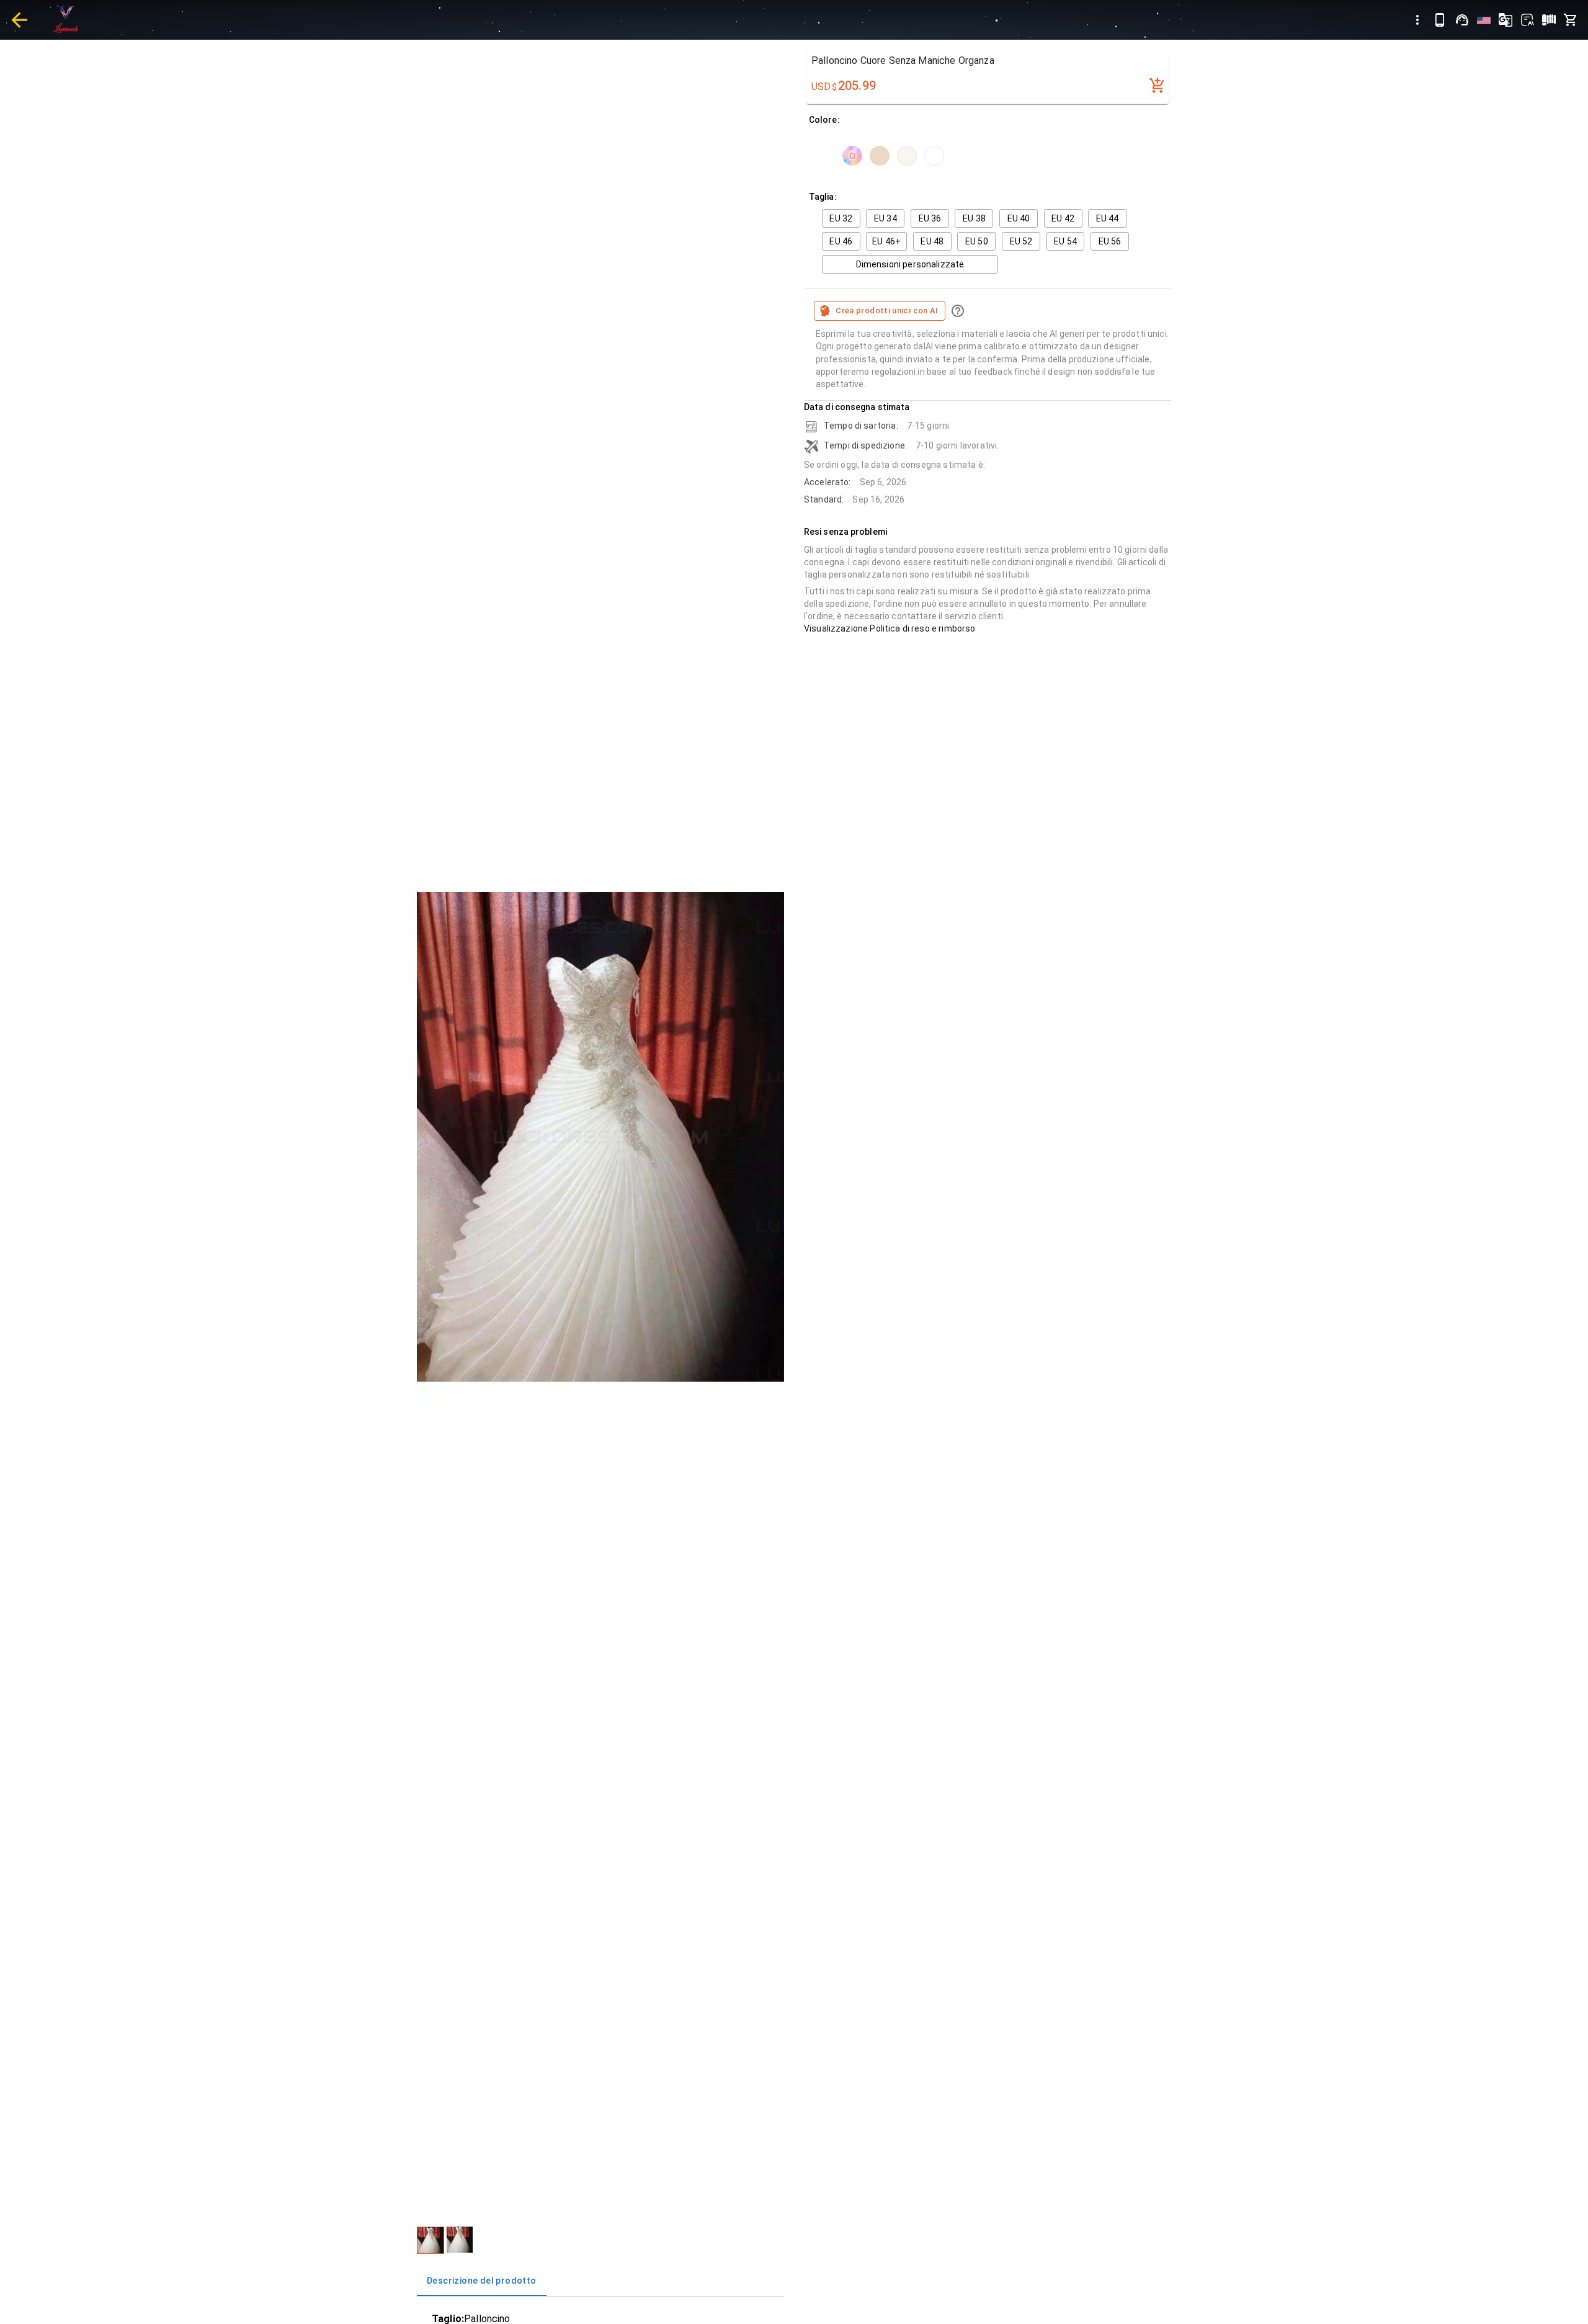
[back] (19, 20)
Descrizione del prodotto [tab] (482, 2281)
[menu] (1417, 20)
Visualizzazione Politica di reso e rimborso (890, 628)
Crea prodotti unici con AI (887, 311)
